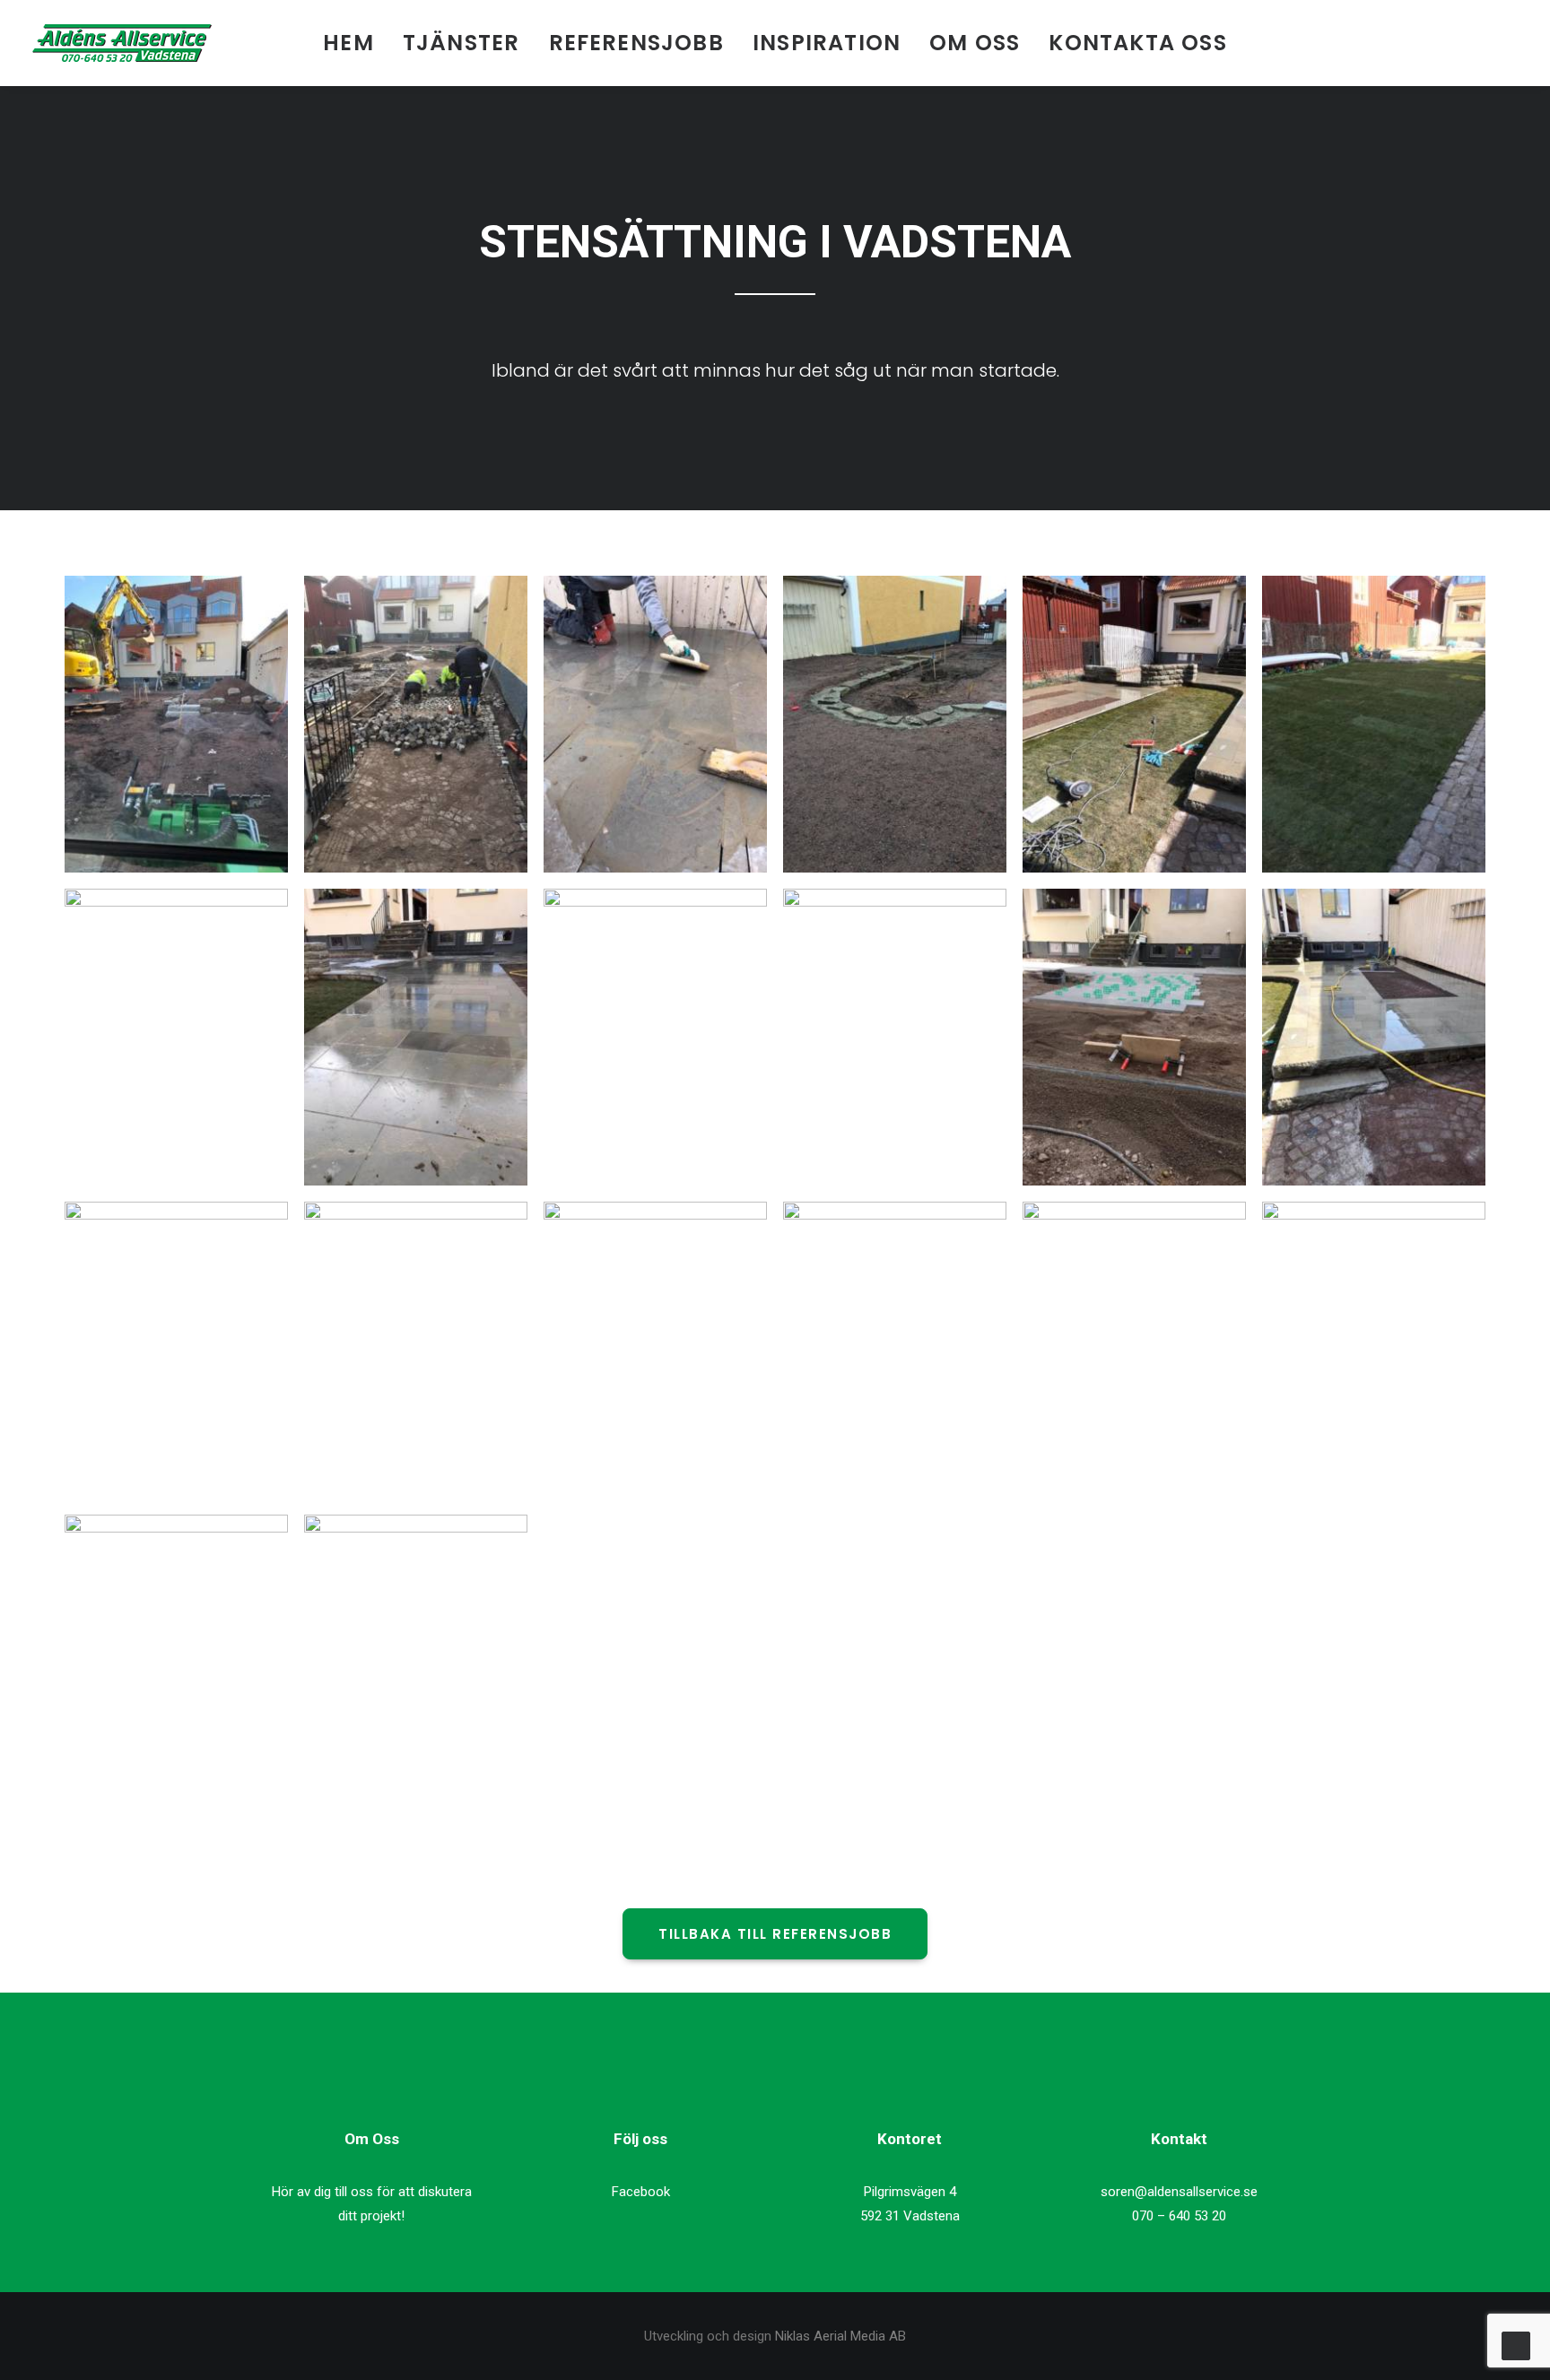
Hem (348, 43)
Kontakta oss (1137, 43)
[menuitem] (348, 43)
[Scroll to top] (1516, 2345)
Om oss (975, 43)
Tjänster (462, 43)
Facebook (641, 2192)
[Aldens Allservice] (122, 43)
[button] (1484, 43)
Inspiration (827, 43)
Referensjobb (636, 43)
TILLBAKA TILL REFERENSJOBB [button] (775, 1934)
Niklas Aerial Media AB (840, 2336)
